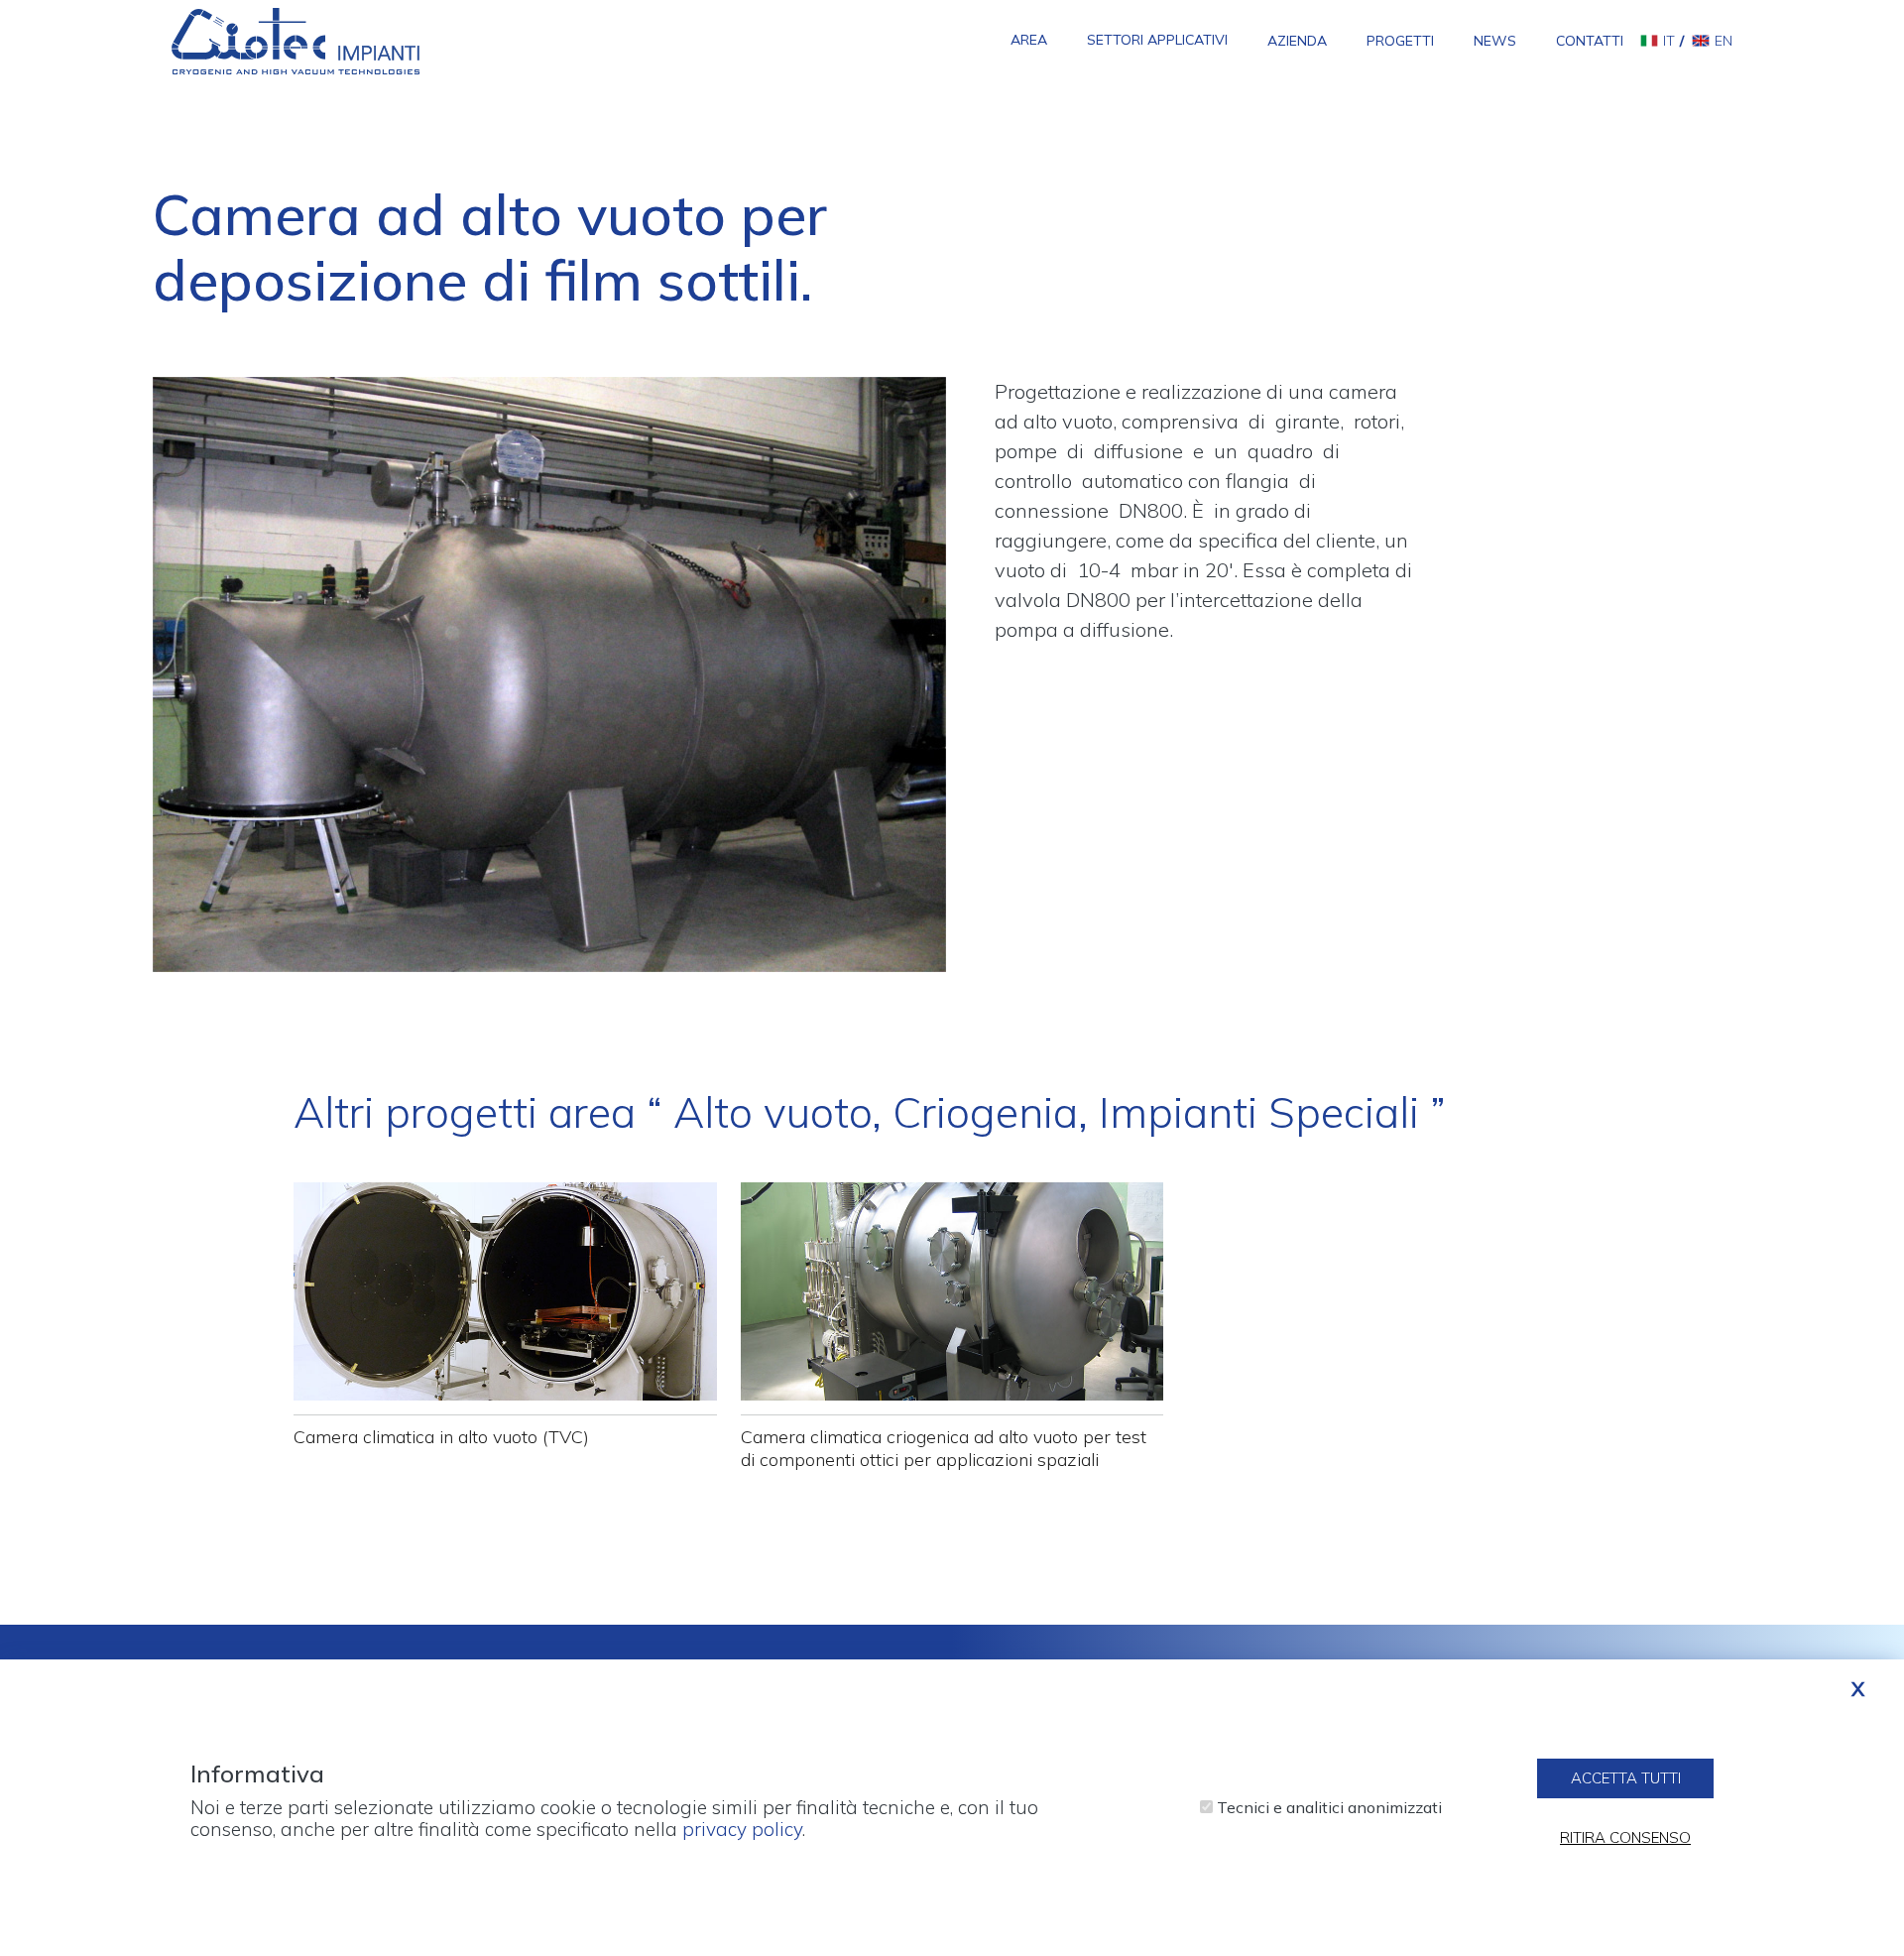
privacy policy (742, 1829)
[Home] (296, 40)
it (1669, 41)
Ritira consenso (1625, 1837)
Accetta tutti (1626, 1778)
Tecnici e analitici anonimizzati (1329, 1808)
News (1495, 41)
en (1724, 41)
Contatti (1590, 41)
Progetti (1400, 41)
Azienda (1297, 41)
